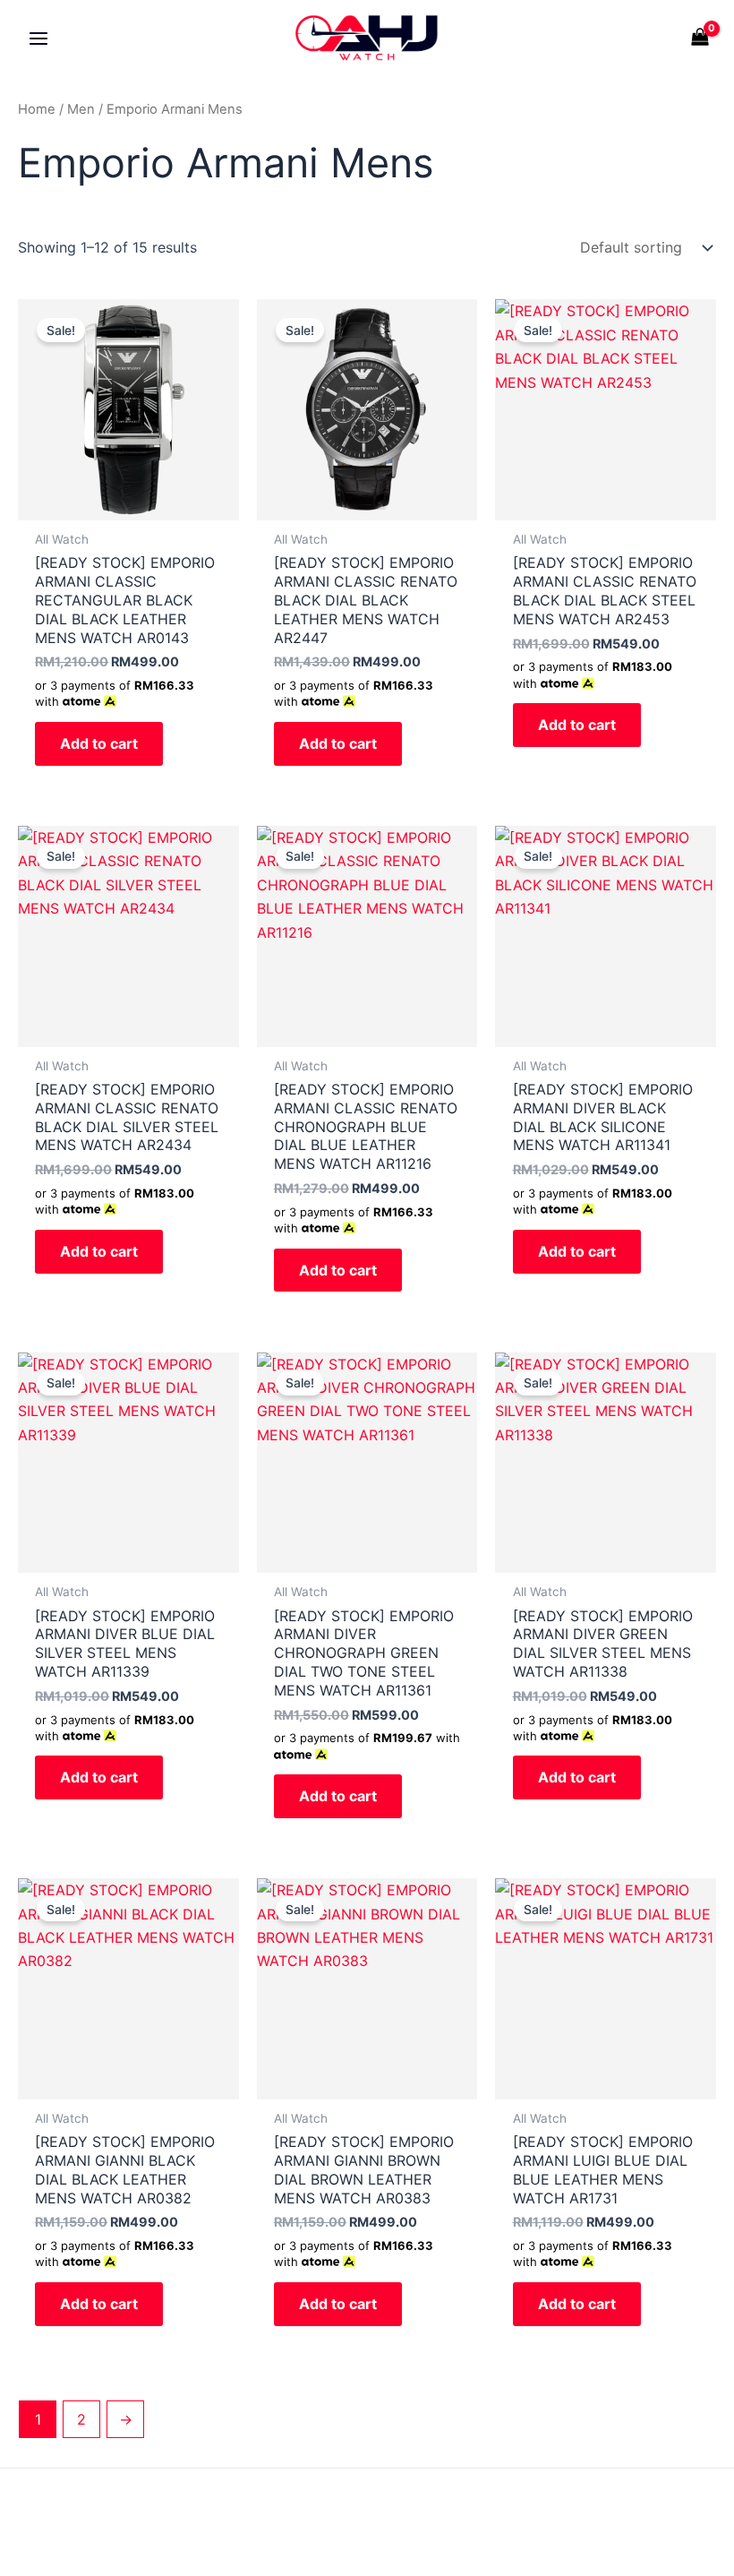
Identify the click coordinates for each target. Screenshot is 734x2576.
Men (81, 109)
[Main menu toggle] (38, 38)
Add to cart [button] (99, 743)
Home (37, 109)
